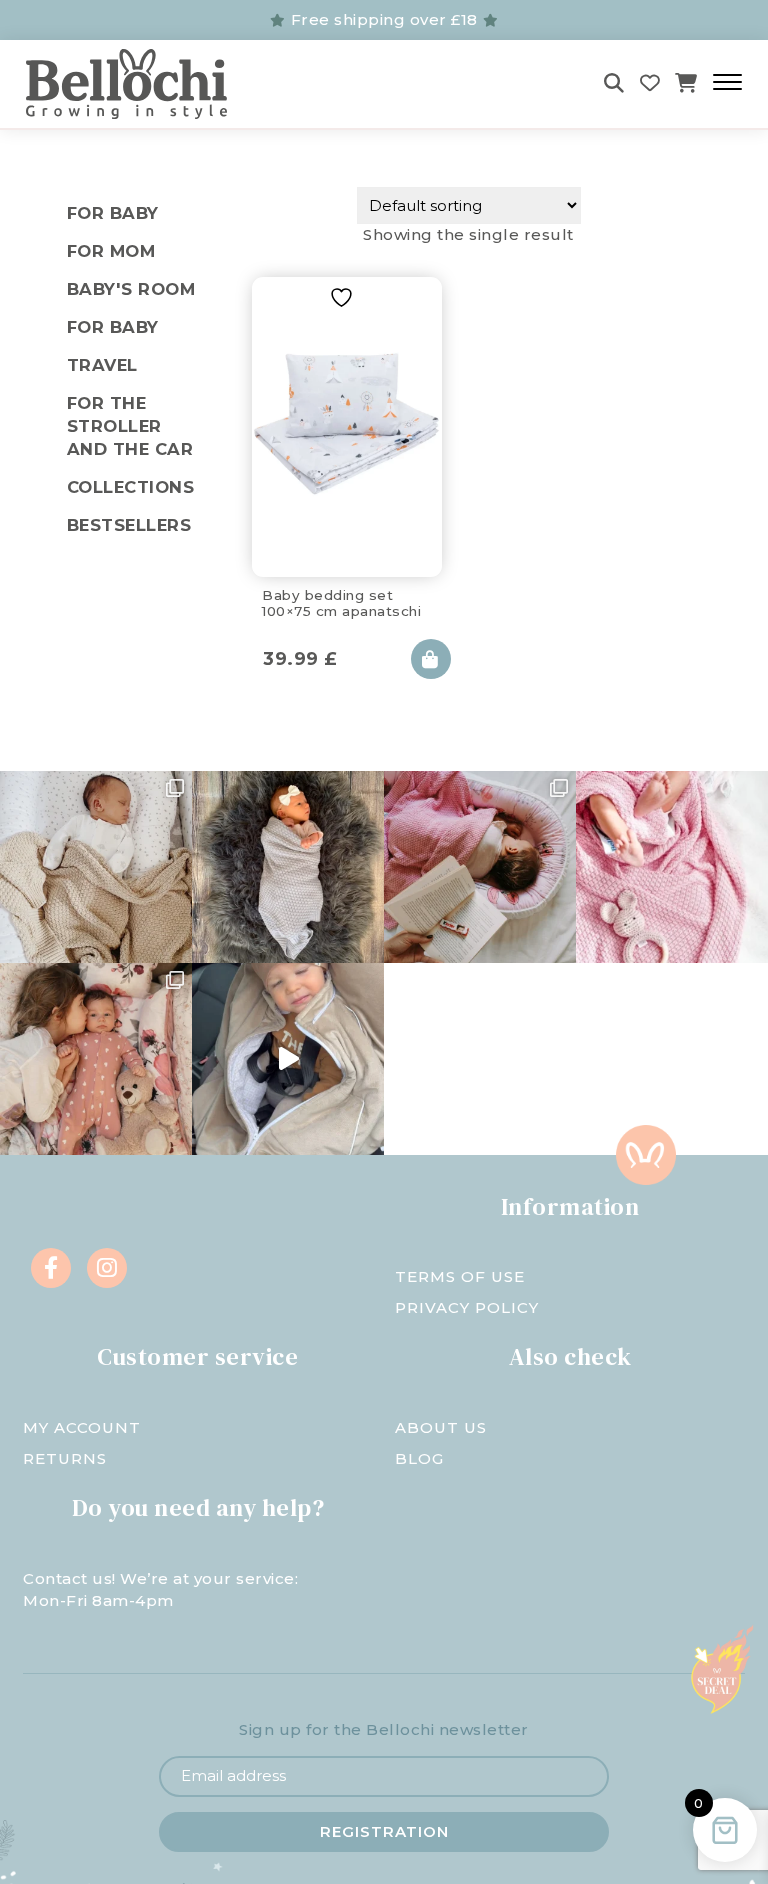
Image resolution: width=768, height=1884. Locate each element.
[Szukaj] (614, 83)
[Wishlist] (650, 83)
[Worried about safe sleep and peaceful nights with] (96, 1059)
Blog (419, 1458)
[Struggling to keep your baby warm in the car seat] (288, 1059)
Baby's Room (131, 289)
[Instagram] (107, 1268)
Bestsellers (129, 525)
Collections (131, 487)
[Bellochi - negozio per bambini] (138, 84)
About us (441, 1427)
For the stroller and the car (130, 426)
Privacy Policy (467, 1307)
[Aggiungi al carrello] (431, 659)
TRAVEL (102, 365)
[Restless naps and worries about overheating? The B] (672, 867)
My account (82, 1427)
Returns (65, 1458)
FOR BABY (113, 213)
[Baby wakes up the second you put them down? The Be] (480, 867)
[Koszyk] (686, 83)
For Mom (111, 251)
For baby (113, 327)
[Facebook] (51, 1268)
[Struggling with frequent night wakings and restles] (96, 867)
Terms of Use (460, 1276)
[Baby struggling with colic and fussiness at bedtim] (288, 867)
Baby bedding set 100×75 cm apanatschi (341, 603)
